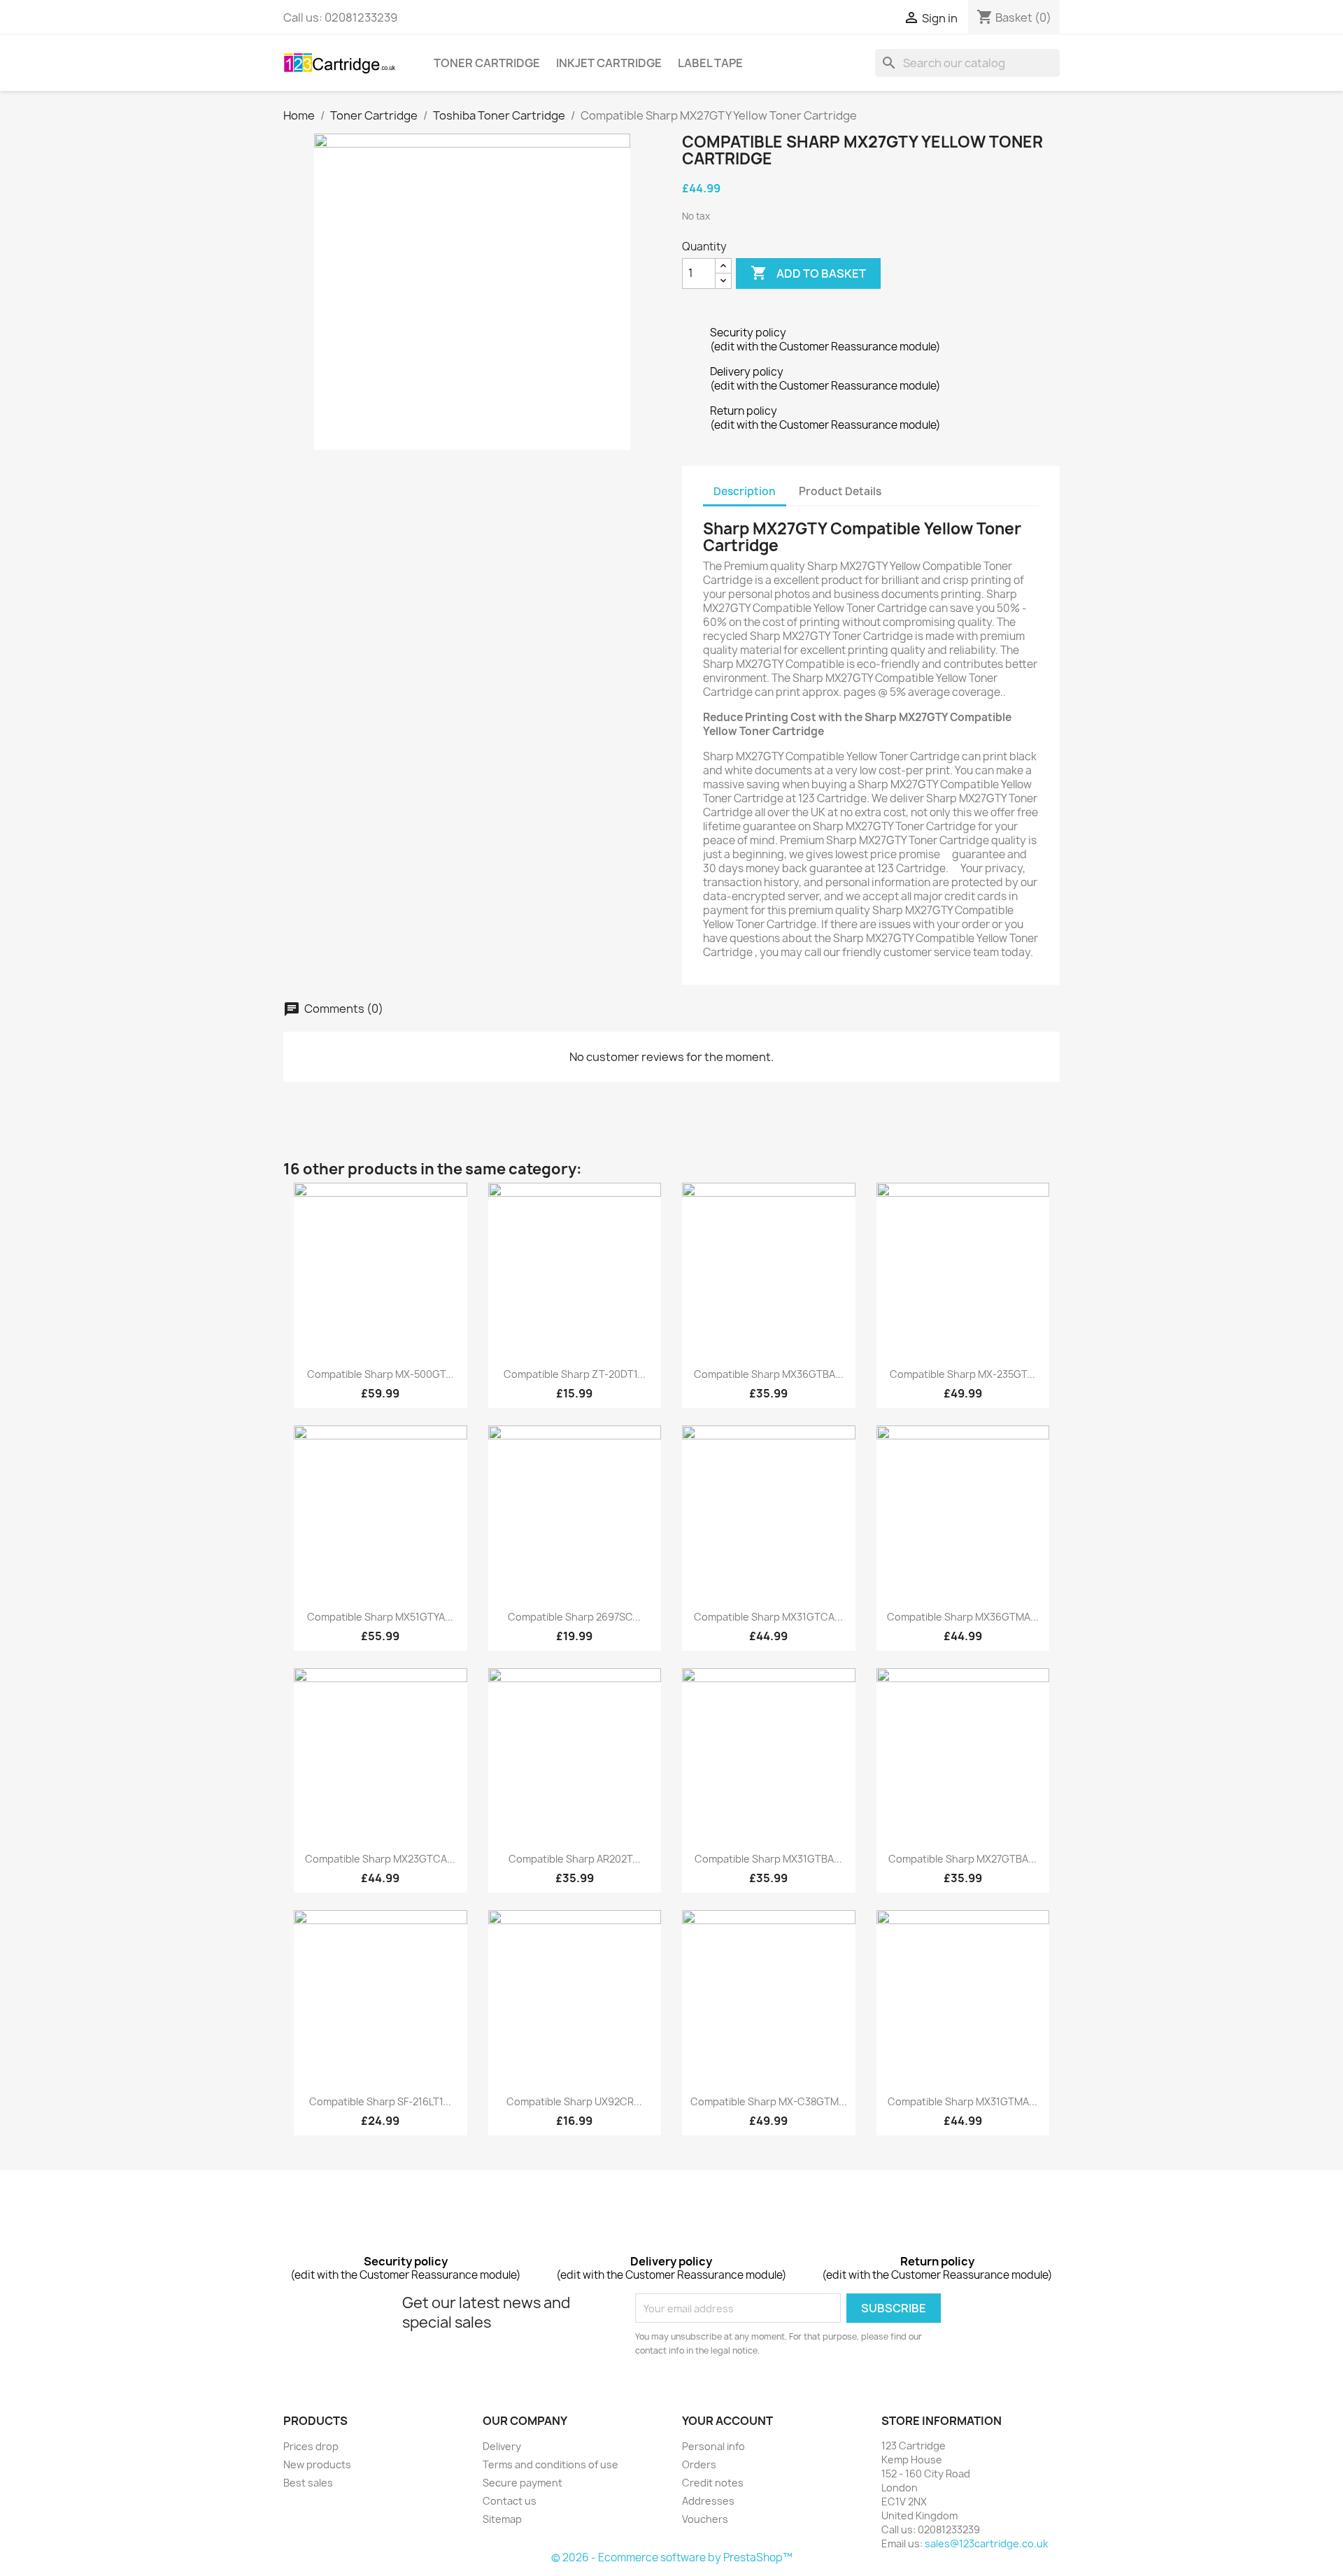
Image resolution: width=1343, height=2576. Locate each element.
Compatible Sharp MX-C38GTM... (769, 2101)
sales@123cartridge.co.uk (986, 2543)
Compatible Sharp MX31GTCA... (768, 1617)
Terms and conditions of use (550, 2464)
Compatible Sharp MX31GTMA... (962, 2101)
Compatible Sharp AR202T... (575, 1859)
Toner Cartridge (487, 63)
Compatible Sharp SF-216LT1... (380, 2101)
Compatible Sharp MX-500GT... (381, 1374)
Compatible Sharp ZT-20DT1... (575, 1374)
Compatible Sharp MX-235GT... (962, 1374)
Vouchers (705, 2519)
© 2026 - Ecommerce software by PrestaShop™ (672, 2557)
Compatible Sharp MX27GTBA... (962, 1859)
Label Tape (710, 63)
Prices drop (311, 2446)
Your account (727, 2421)
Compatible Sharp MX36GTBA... (769, 1374)
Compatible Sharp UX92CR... (574, 2101)
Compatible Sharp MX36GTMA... (963, 1617)
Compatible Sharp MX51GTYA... (380, 1617)
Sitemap (502, 2519)
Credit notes (713, 2483)
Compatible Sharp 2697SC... (574, 1617)
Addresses (708, 2501)
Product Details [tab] (840, 491)
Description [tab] (745, 491)
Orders (699, 2464)
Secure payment (523, 2483)
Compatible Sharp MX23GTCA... (380, 1859)
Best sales (308, 2483)
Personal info (713, 2446)
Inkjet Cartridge (609, 63)
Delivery (502, 2446)
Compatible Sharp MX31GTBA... (768, 1859)
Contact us (510, 2501)
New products (317, 2464)
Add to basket (808, 273)
